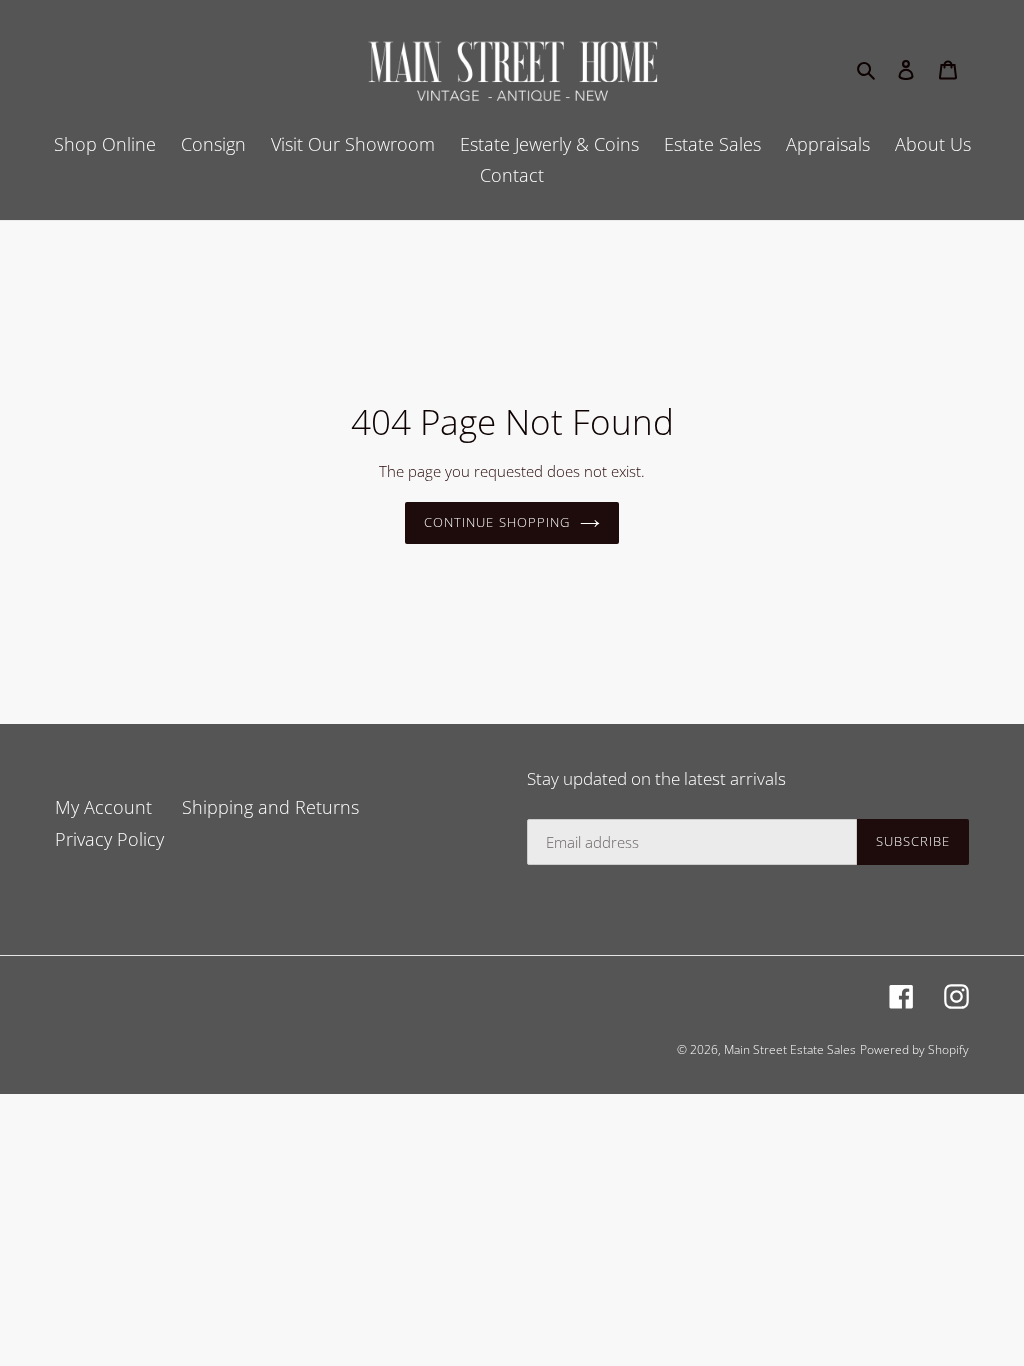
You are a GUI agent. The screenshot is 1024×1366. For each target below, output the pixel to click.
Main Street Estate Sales (790, 1049)
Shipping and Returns (270, 807)
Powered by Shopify (914, 1049)
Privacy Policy (109, 839)
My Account (103, 807)
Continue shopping (497, 522)
